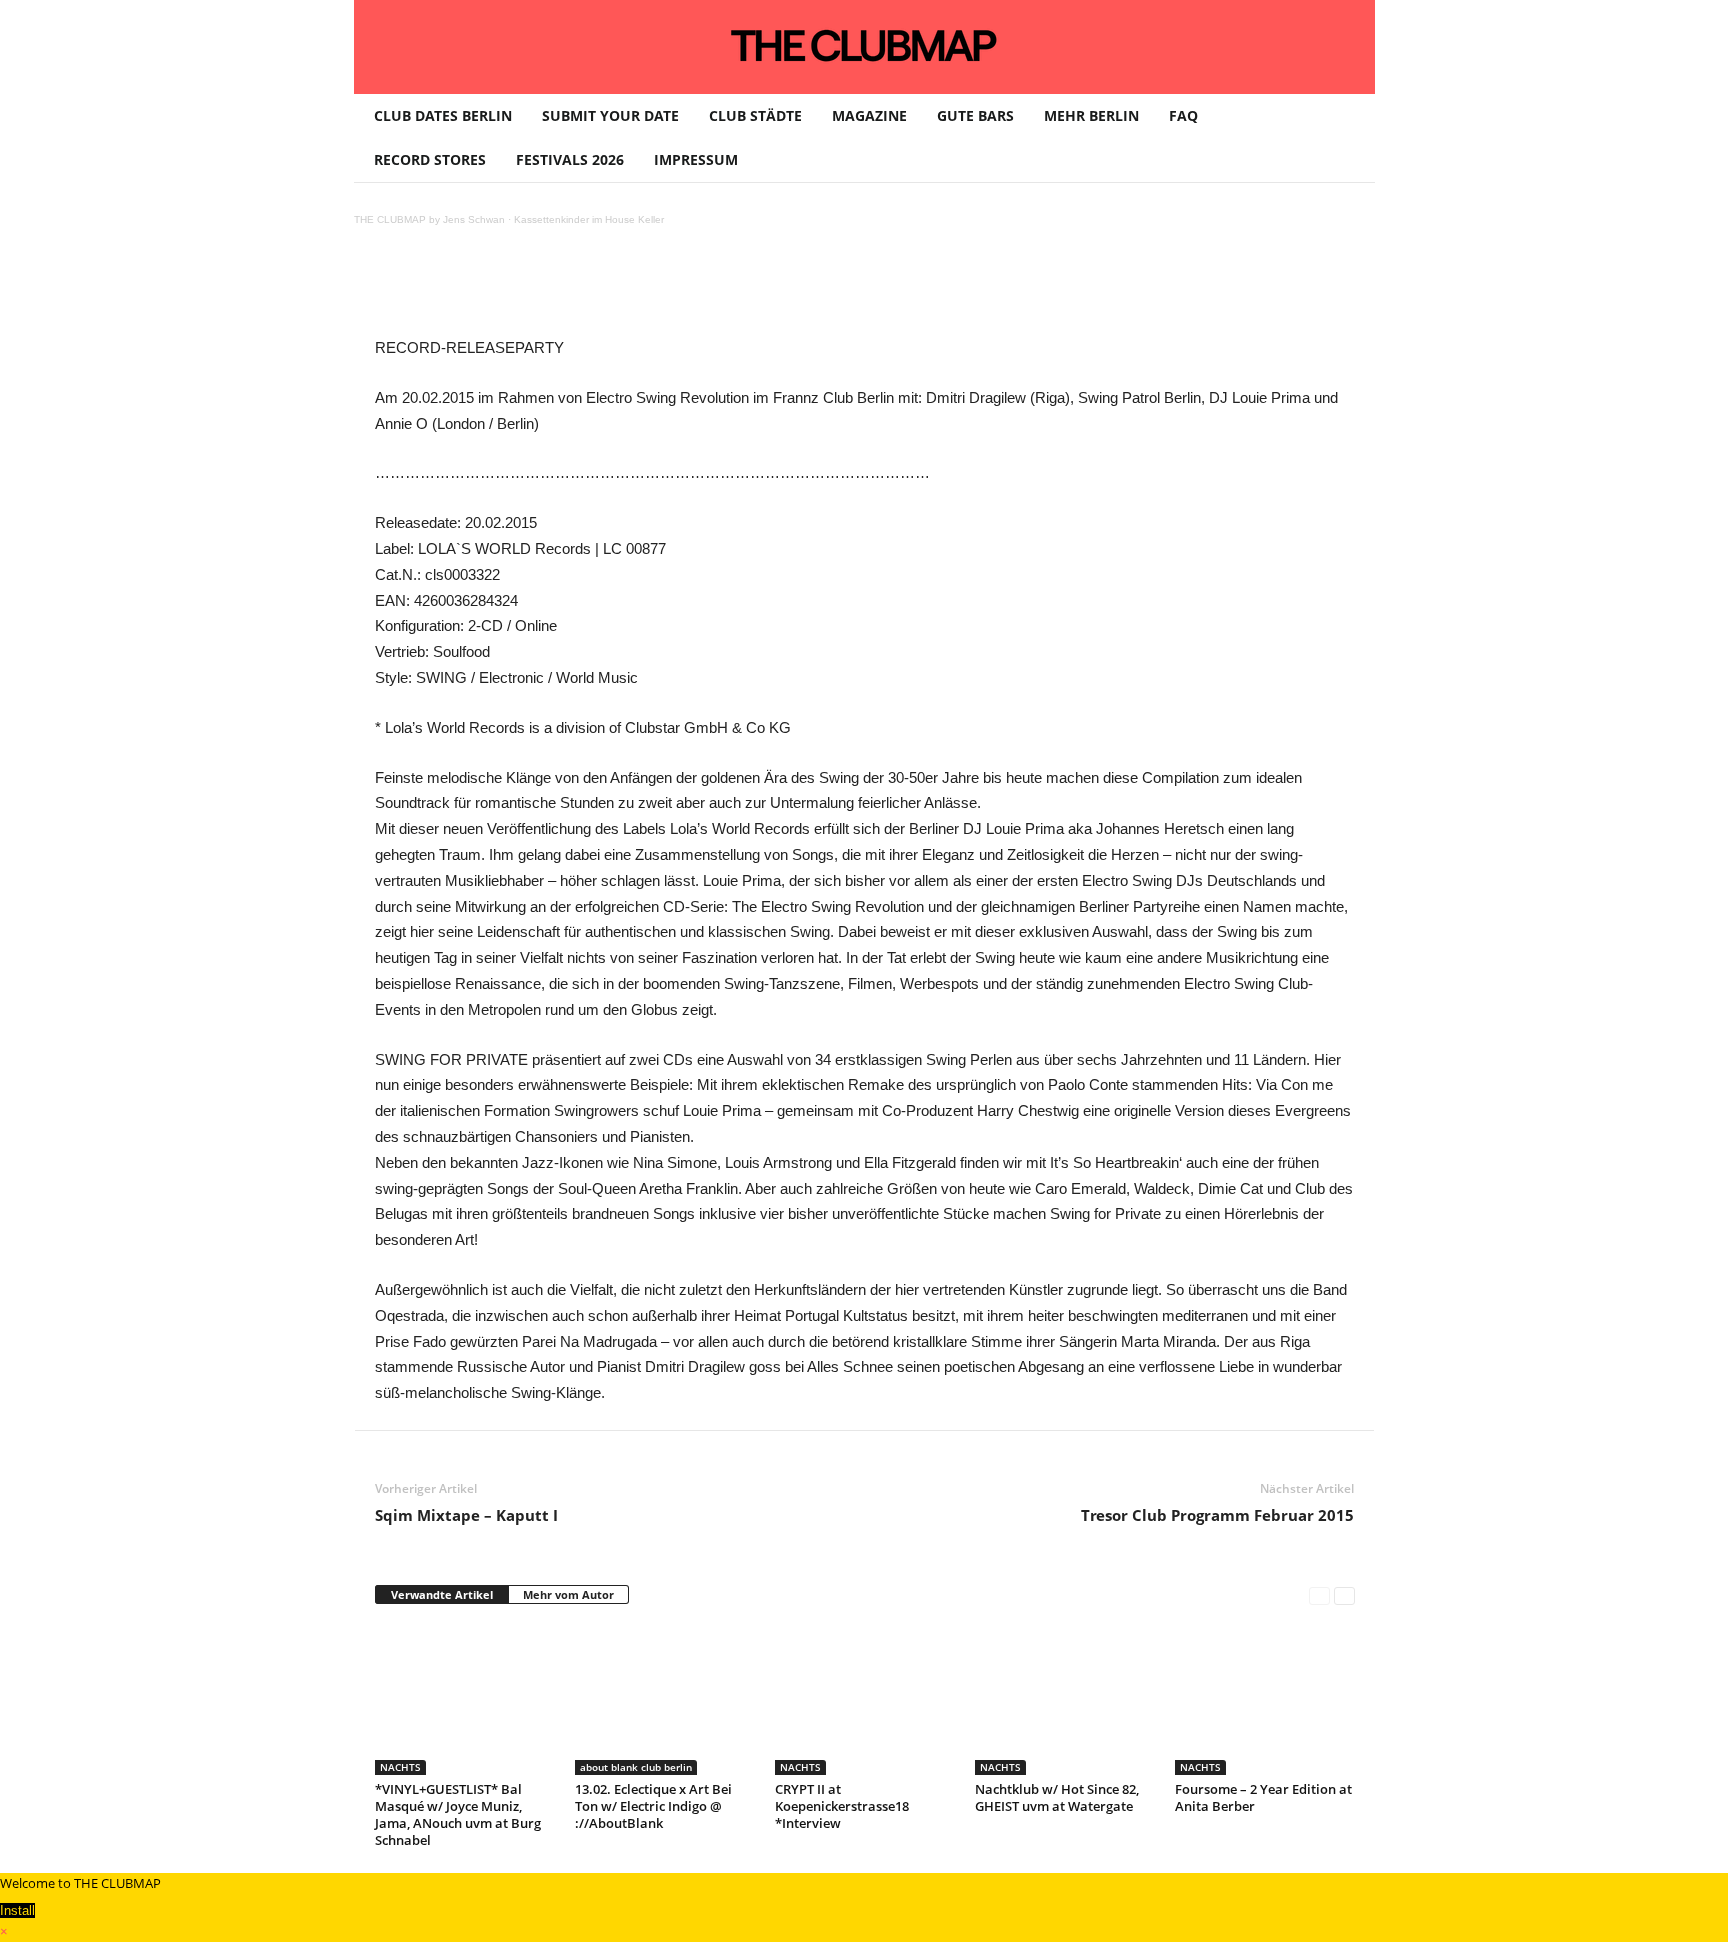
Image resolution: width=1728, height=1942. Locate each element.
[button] (1345, 138)
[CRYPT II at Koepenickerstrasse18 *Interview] (865, 1700)
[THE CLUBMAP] (864, 45)
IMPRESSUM (696, 159)
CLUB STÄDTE (755, 115)
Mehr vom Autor (568, 1594)
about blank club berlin (636, 1767)
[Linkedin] (655, 290)
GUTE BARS (975, 115)
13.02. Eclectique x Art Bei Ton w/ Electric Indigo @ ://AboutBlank (653, 1806)
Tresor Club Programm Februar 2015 (1217, 1515)
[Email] (747, 290)
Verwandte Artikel (442, 1594)
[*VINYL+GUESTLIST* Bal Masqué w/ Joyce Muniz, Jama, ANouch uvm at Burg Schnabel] (465, 1700)
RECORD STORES (430, 159)
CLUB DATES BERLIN (443, 115)
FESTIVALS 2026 (570, 159)
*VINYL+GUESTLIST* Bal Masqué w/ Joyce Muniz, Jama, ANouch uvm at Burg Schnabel (458, 1814)
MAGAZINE (869, 115)
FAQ (1183, 115)
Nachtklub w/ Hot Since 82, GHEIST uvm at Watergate (1057, 1797)
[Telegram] (793, 290)
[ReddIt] (701, 290)
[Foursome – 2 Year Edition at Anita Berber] (1265, 1700)
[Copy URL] (839, 290)
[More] (886, 290)
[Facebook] (517, 290)
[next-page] (1344, 1595)
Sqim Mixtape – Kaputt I (466, 1515)
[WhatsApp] (609, 290)
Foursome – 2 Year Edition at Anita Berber (1263, 1797)
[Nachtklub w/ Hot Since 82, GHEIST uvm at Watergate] (1065, 1700)
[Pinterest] (563, 290)
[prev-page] (1319, 1595)
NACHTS (400, 1767)
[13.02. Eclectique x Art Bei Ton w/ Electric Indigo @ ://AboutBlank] (665, 1700)
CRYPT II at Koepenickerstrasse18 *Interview (842, 1806)
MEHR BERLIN (1091, 115)
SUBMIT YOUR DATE (610, 115)
